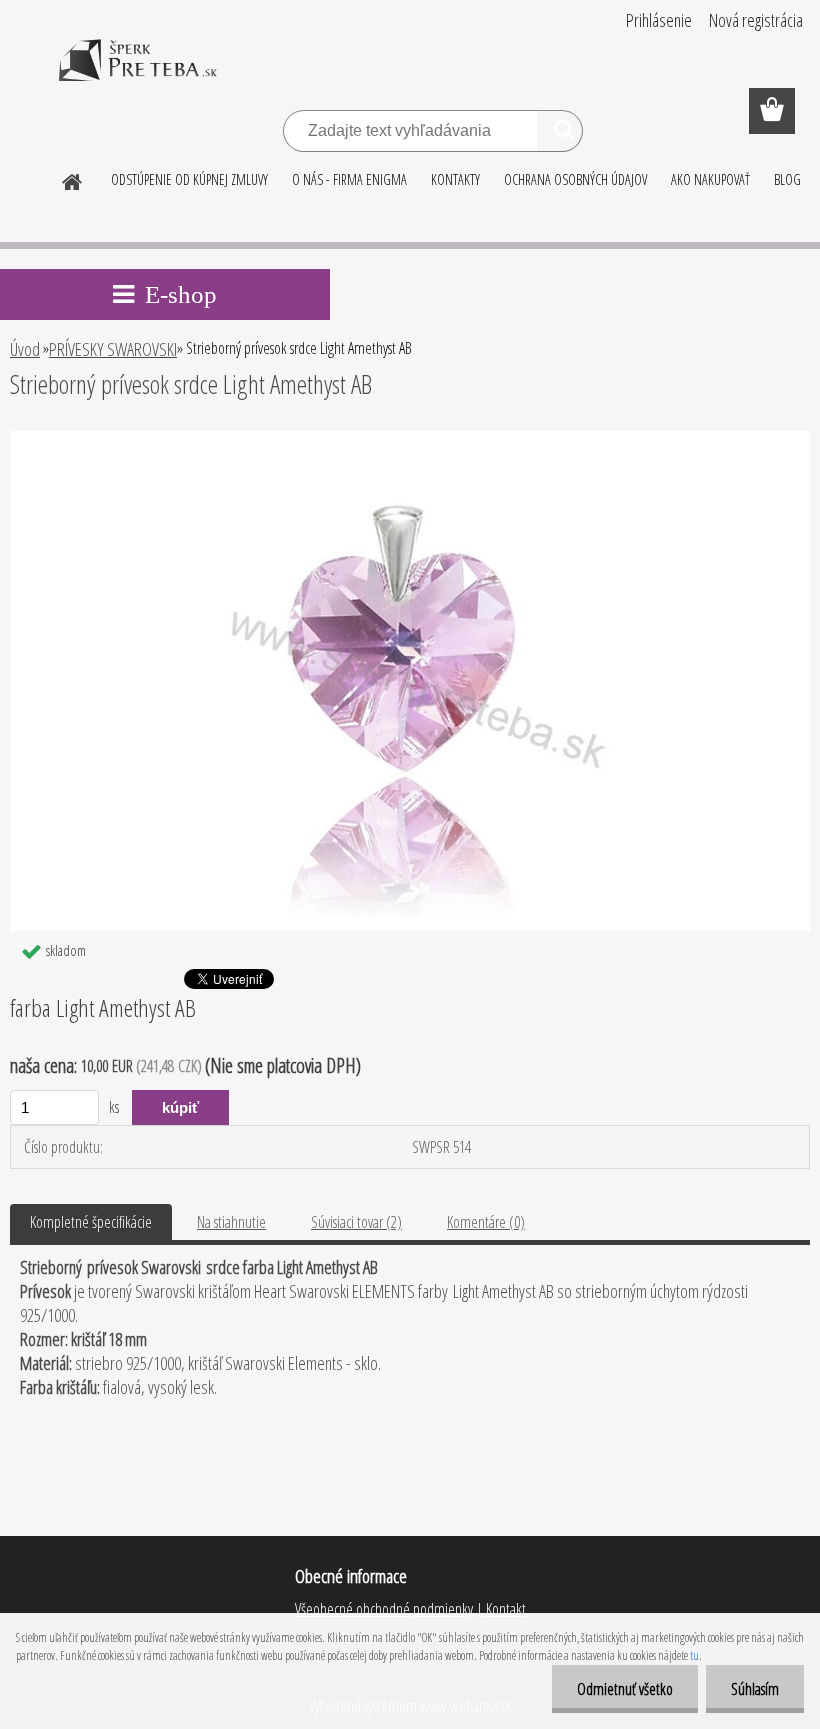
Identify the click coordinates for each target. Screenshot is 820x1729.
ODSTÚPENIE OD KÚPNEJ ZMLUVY (189, 179)
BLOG (787, 179)
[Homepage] (73, 179)
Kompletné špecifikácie (91, 1222)
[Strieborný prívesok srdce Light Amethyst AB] (409, 439)
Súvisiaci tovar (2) (356, 1222)
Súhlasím (755, 1689)
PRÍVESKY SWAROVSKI (113, 349)
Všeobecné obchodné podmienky (384, 1609)
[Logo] (137, 74)
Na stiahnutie (231, 1222)
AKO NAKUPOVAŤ (710, 179)
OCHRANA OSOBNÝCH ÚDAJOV (575, 179)
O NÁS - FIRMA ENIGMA (349, 179)
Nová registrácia (756, 20)
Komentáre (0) (486, 1222)
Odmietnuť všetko (625, 1689)
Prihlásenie (659, 20)
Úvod (25, 349)
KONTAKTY (455, 179)
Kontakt (504, 1609)
